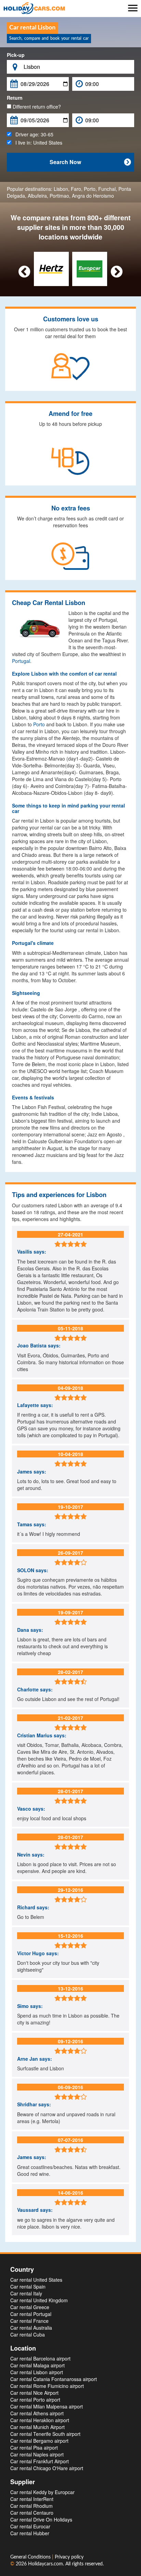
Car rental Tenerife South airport (45, 2434)
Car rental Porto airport (35, 2400)
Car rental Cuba (28, 2334)
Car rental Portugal (31, 2314)
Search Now (90, 162)
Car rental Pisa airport (34, 2448)
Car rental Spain (28, 2287)
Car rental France (29, 2321)
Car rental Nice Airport (34, 2393)
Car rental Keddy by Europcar (42, 2492)
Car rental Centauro (32, 2513)
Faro (76, 189)
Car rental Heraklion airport (40, 2420)
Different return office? (36, 107)
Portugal (21, 661)
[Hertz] (51, 268)
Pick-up (16, 55)
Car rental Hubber (30, 2533)
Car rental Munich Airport (37, 2427)
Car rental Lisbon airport (37, 2372)
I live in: (37, 143)
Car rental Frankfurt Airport (40, 2461)
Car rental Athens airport (37, 2413)
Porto (90, 189)
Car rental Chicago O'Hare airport (47, 2468)
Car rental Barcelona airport (40, 2358)
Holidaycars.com (46, 2564)
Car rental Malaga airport (37, 2365)
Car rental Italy (26, 2293)
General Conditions (31, 2557)
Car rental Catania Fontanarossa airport (54, 2379)
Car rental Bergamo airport (39, 2441)
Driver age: (32, 134)
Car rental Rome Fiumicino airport (47, 2386)
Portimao (59, 196)
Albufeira (37, 196)
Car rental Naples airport (37, 2454)
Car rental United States (36, 2280)
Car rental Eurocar (30, 2526)
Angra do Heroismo (93, 196)
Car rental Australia (31, 2328)
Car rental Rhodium (31, 2506)
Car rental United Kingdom (39, 2300)
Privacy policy (69, 2557)
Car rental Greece (30, 2307)
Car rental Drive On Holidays (41, 2519)
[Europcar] (89, 268)
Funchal (107, 189)
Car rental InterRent (32, 2499)
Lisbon (61, 189)
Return (15, 98)
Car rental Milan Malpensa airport (47, 2406)
